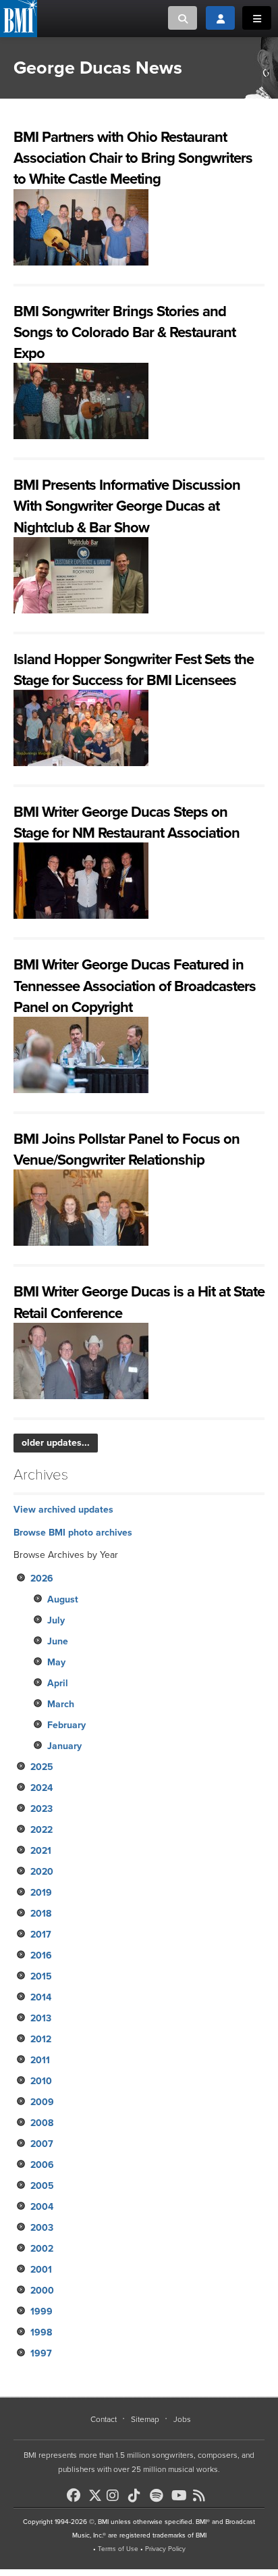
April (58, 1683)
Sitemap (145, 2419)
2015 (41, 1976)
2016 (41, 1955)
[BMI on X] (96, 2492)
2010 (41, 2081)
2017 (41, 1935)
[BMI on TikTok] (138, 2496)
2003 (42, 2228)
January (64, 1746)
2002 (42, 2249)
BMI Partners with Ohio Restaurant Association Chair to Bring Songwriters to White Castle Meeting (133, 158)
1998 (41, 2332)
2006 (42, 2165)
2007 (42, 2144)
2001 (41, 2270)
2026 (42, 1579)
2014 (41, 1997)
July (56, 1620)
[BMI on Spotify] (159, 2496)
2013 (41, 2018)
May (56, 1662)
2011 (40, 2060)
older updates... (56, 1443)
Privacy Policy (165, 2549)
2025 (42, 1767)
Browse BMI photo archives (73, 1533)
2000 (42, 2291)
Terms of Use (118, 2549)
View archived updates (63, 1510)
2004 (42, 2207)
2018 (41, 1914)
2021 (41, 1851)
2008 (42, 2123)
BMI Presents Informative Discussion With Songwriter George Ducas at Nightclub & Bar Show (127, 506)
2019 (41, 1893)
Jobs (182, 2419)
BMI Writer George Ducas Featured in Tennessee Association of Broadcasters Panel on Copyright (135, 986)
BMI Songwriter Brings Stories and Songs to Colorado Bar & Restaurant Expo (124, 332)
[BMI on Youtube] (181, 2496)
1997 (41, 2353)
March (61, 1704)
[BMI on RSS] (202, 2496)
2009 (42, 2102)
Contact (104, 2419)
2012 (41, 2039)
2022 (41, 1830)
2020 (42, 1872)
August (63, 1599)
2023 (41, 1809)
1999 (41, 2312)
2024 (41, 1788)
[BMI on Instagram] (116, 2496)
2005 (42, 2186)
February (66, 1725)
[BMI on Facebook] (76, 2496)
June (58, 1641)
